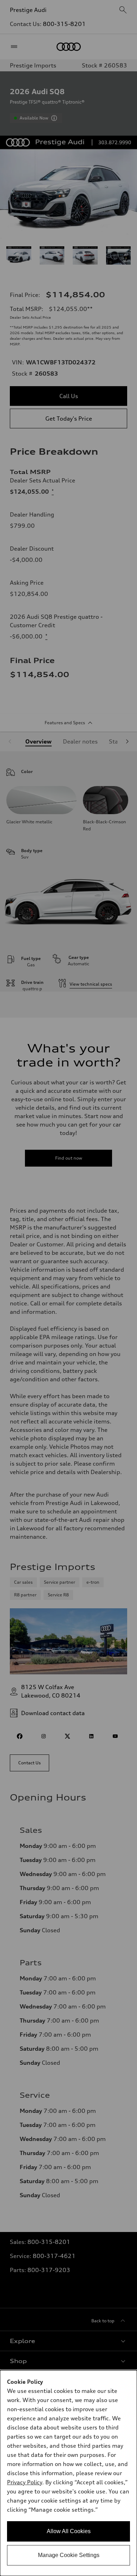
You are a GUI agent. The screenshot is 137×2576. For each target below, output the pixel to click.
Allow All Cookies (69, 2531)
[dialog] (68, 2473)
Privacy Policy (25, 2482)
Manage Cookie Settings (69, 2555)
